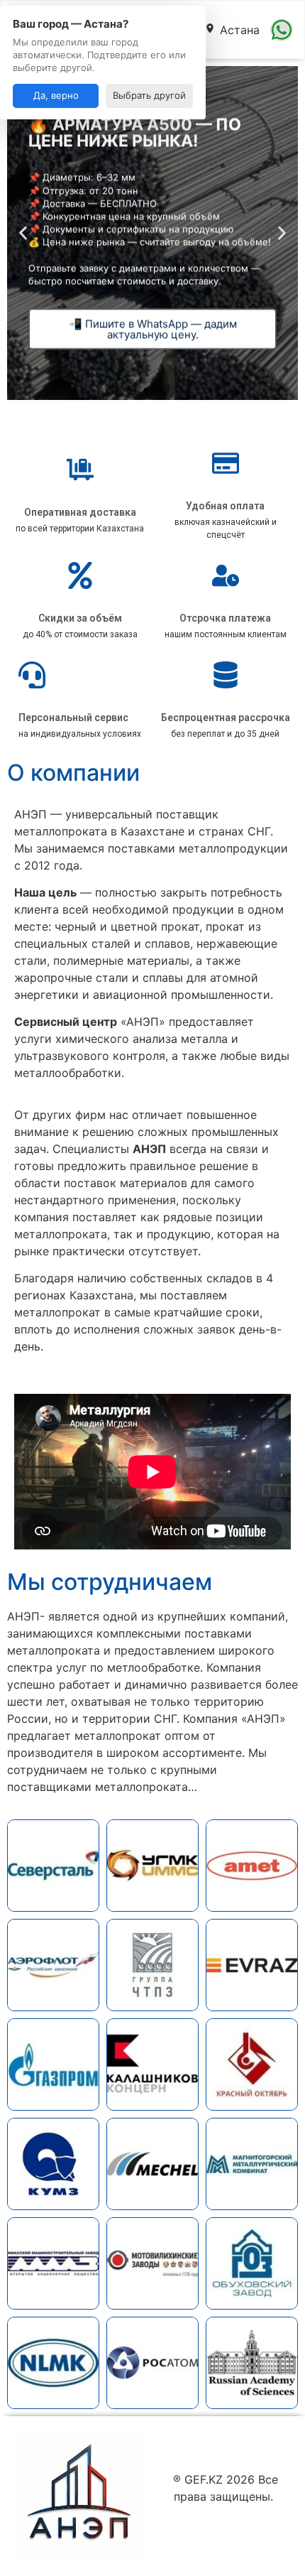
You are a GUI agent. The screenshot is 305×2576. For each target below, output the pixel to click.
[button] (23, 233)
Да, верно (56, 95)
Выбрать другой (149, 95)
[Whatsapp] (282, 30)
